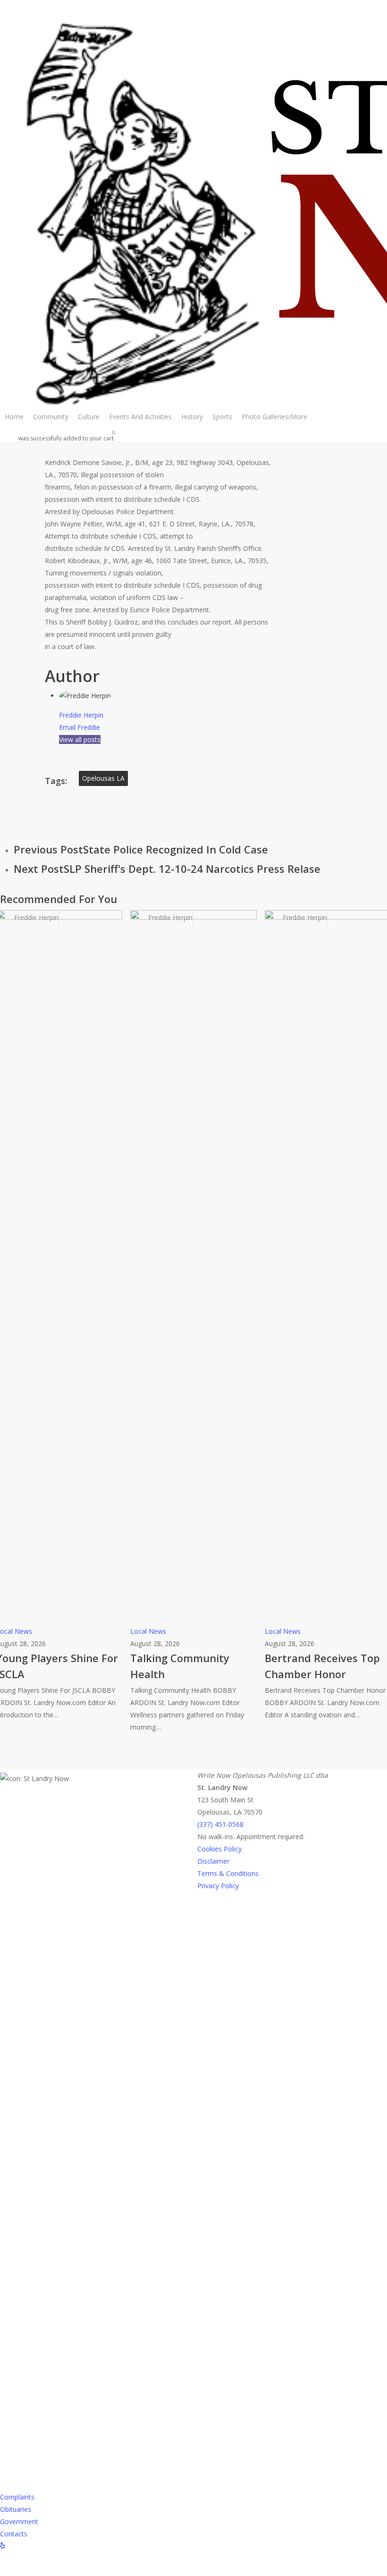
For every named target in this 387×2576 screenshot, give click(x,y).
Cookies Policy (219, 1849)
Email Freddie (80, 727)
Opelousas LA (103, 778)
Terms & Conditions (228, 1873)
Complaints (17, 2497)
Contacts (14, 2534)
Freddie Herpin (81, 715)
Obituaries (16, 2509)
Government (19, 2521)
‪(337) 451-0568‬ (220, 1824)
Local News (148, 1631)
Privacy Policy (218, 1886)
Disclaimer (213, 1861)
